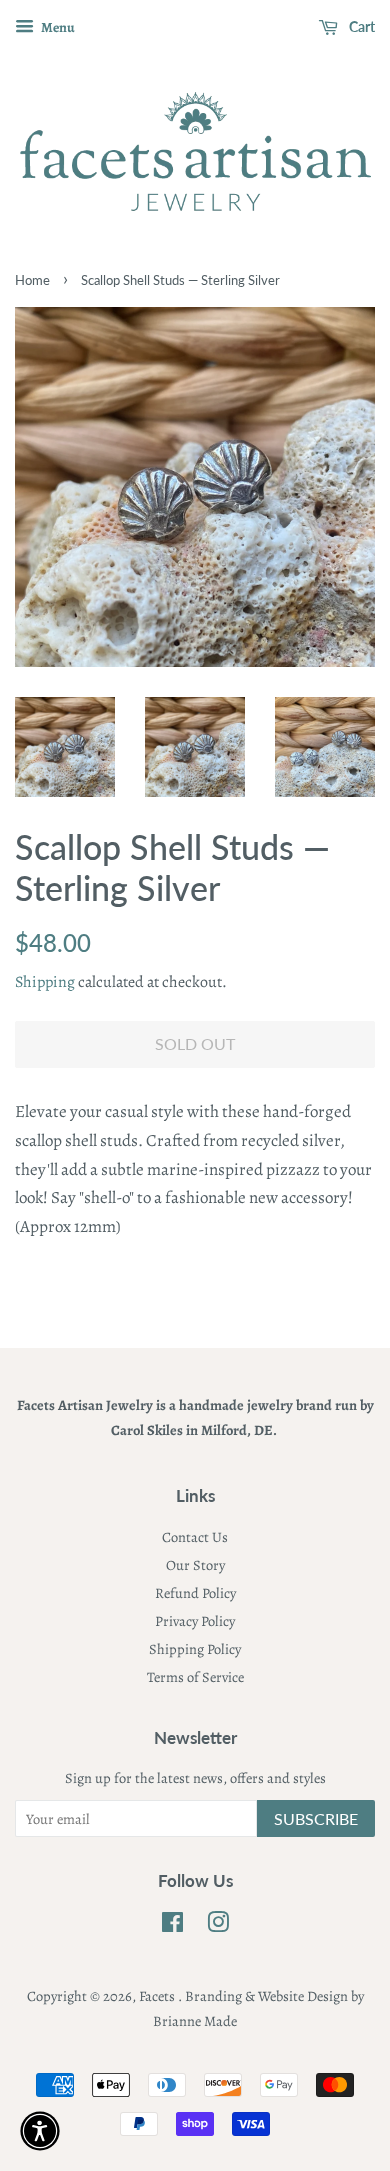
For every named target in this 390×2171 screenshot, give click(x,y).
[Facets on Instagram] (218, 1926)
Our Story (195, 1565)
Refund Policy (195, 1593)
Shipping (45, 982)
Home (32, 280)
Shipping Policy (195, 1649)
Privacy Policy (195, 1621)
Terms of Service (195, 1677)
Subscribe (316, 1818)
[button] (40, 2131)
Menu (57, 27)
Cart (360, 26)
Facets (158, 1996)
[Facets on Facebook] (172, 1926)
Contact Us (195, 1537)
